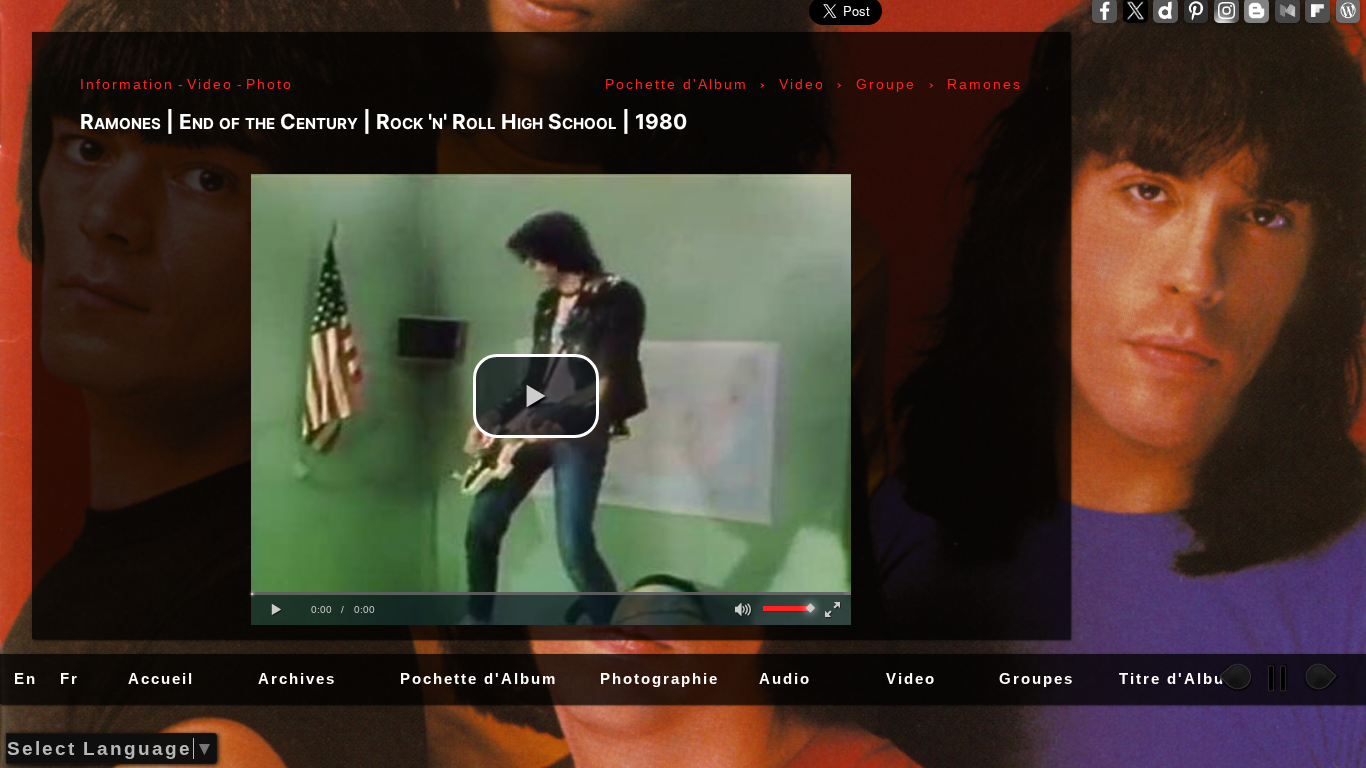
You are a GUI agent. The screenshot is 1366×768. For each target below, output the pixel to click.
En (25, 678)
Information (127, 84)
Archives (297, 678)
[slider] (551, 593)
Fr (69, 678)
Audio (785, 678)
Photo (269, 84)
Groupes (1036, 678)
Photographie (659, 678)
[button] (536, 396)
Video (911, 678)
